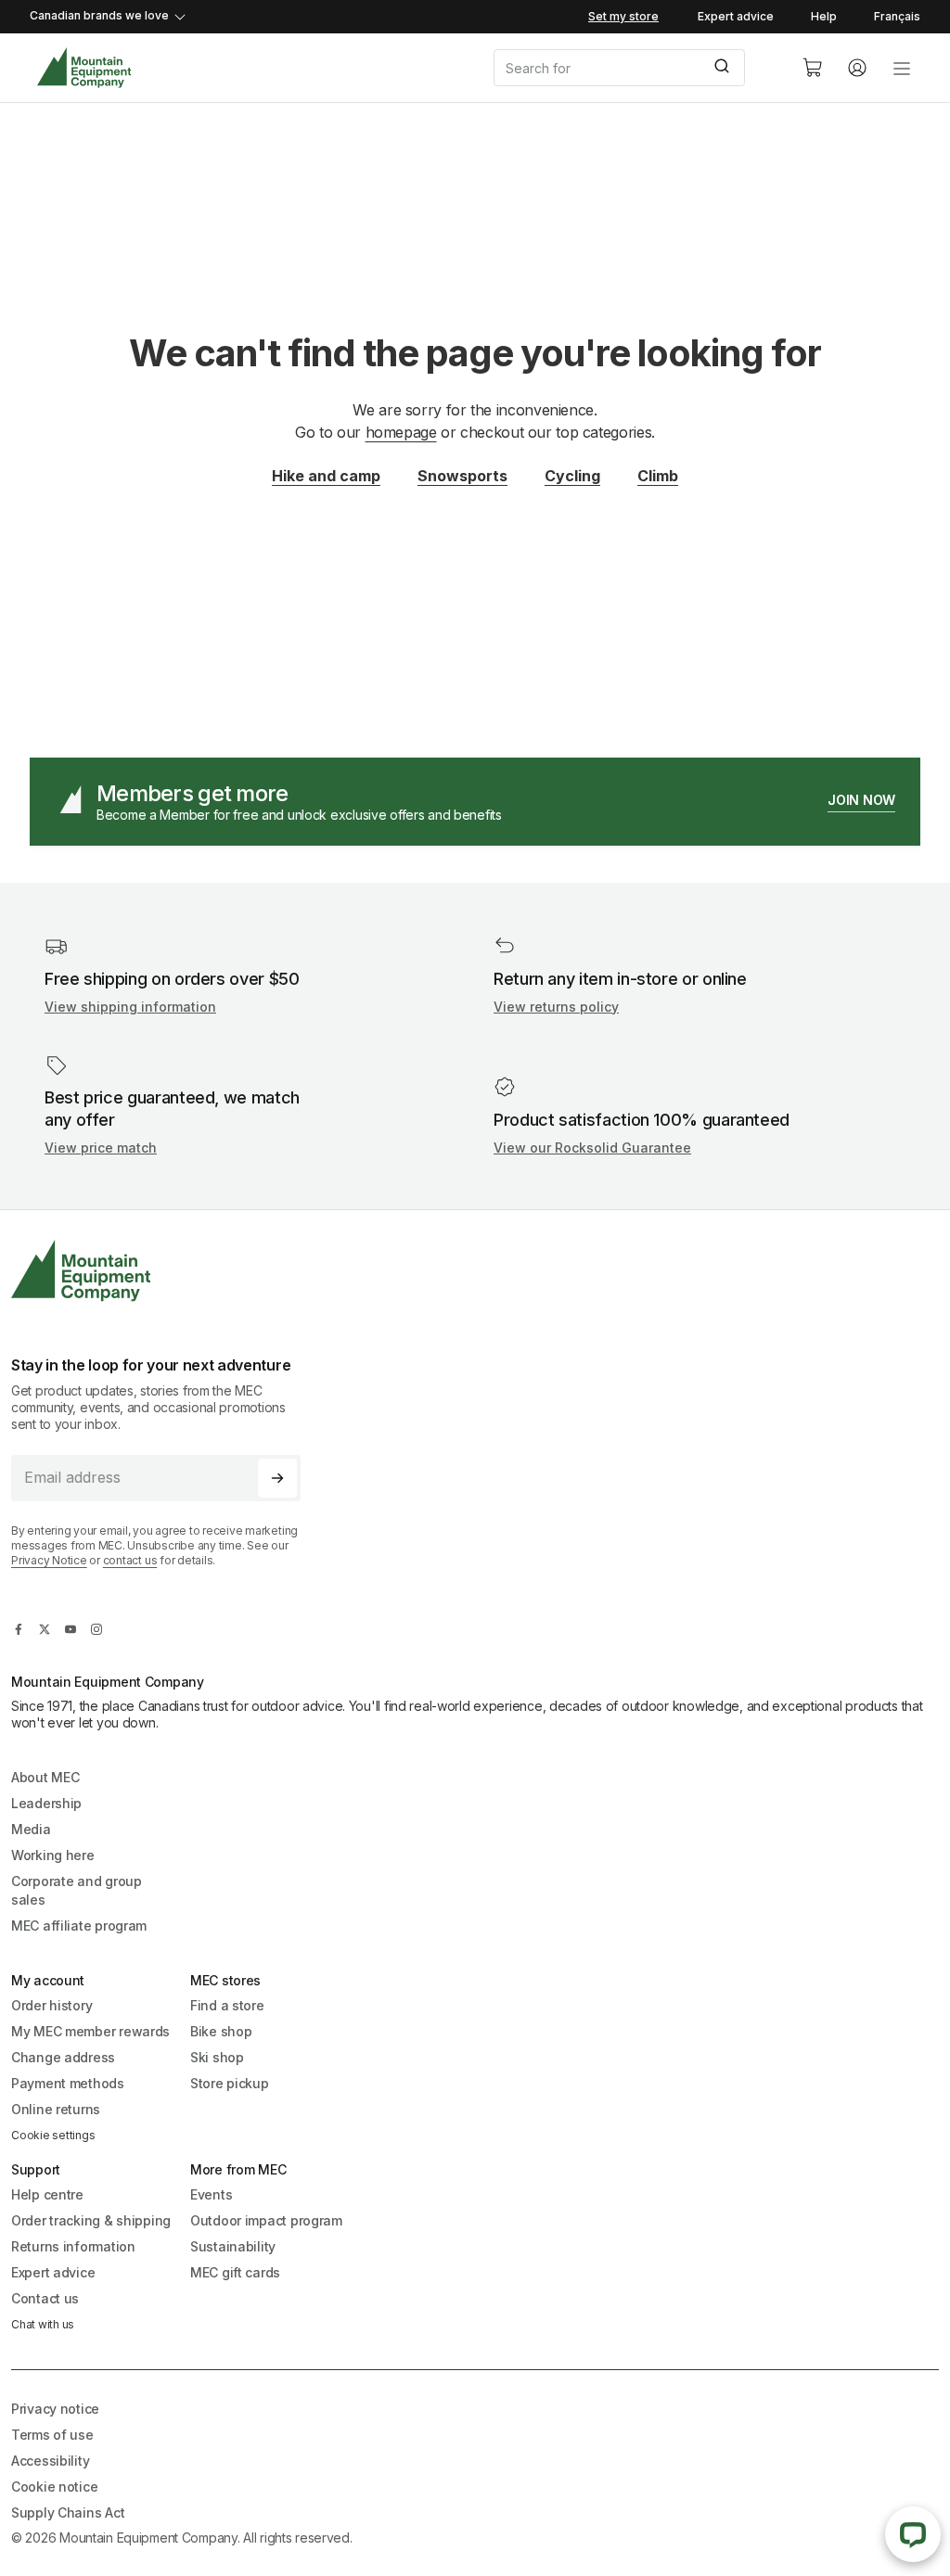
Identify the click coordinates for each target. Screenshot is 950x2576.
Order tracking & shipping (91, 2220)
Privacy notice (55, 2409)
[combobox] (633, 68)
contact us (130, 1560)
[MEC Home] (84, 68)
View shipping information (130, 1007)
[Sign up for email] (277, 1478)
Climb (658, 476)
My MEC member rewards (90, 2031)
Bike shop (221, 2031)
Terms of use (52, 2435)
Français (897, 16)
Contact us (45, 2298)
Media (31, 1829)
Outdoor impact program (266, 2220)
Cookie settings (53, 2135)
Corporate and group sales (77, 1890)
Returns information (73, 2246)
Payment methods (68, 2083)
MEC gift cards (235, 2272)
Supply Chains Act (68, 2512)
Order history (51, 2005)
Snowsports (462, 476)
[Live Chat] (913, 2534)
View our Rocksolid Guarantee (592, 1148)
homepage (401, 432)
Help (824, 16)
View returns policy (556, 1007)
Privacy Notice (49, 1560)
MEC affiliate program (79, 1926)
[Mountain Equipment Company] (163, 1271)
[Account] (857, 68)
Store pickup (230, 2083)
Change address (63, 2057)
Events (211, 2194)
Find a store (227, 2005)
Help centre (47, 2194)
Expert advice (736, 16)
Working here (53, 1855)
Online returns (56, 2109)
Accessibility (50, 2461)
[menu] (902, 68)
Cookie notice (54, 2487)
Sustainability (233, 2246)
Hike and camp (326, 476)
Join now (861, 800)
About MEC (45, 1777)
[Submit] (724, 68)
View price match (101, 1148)
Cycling (572, 476)
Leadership (46, 1803)
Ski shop (217, 2057)
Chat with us (43, 2324)
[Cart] (813, 68)
